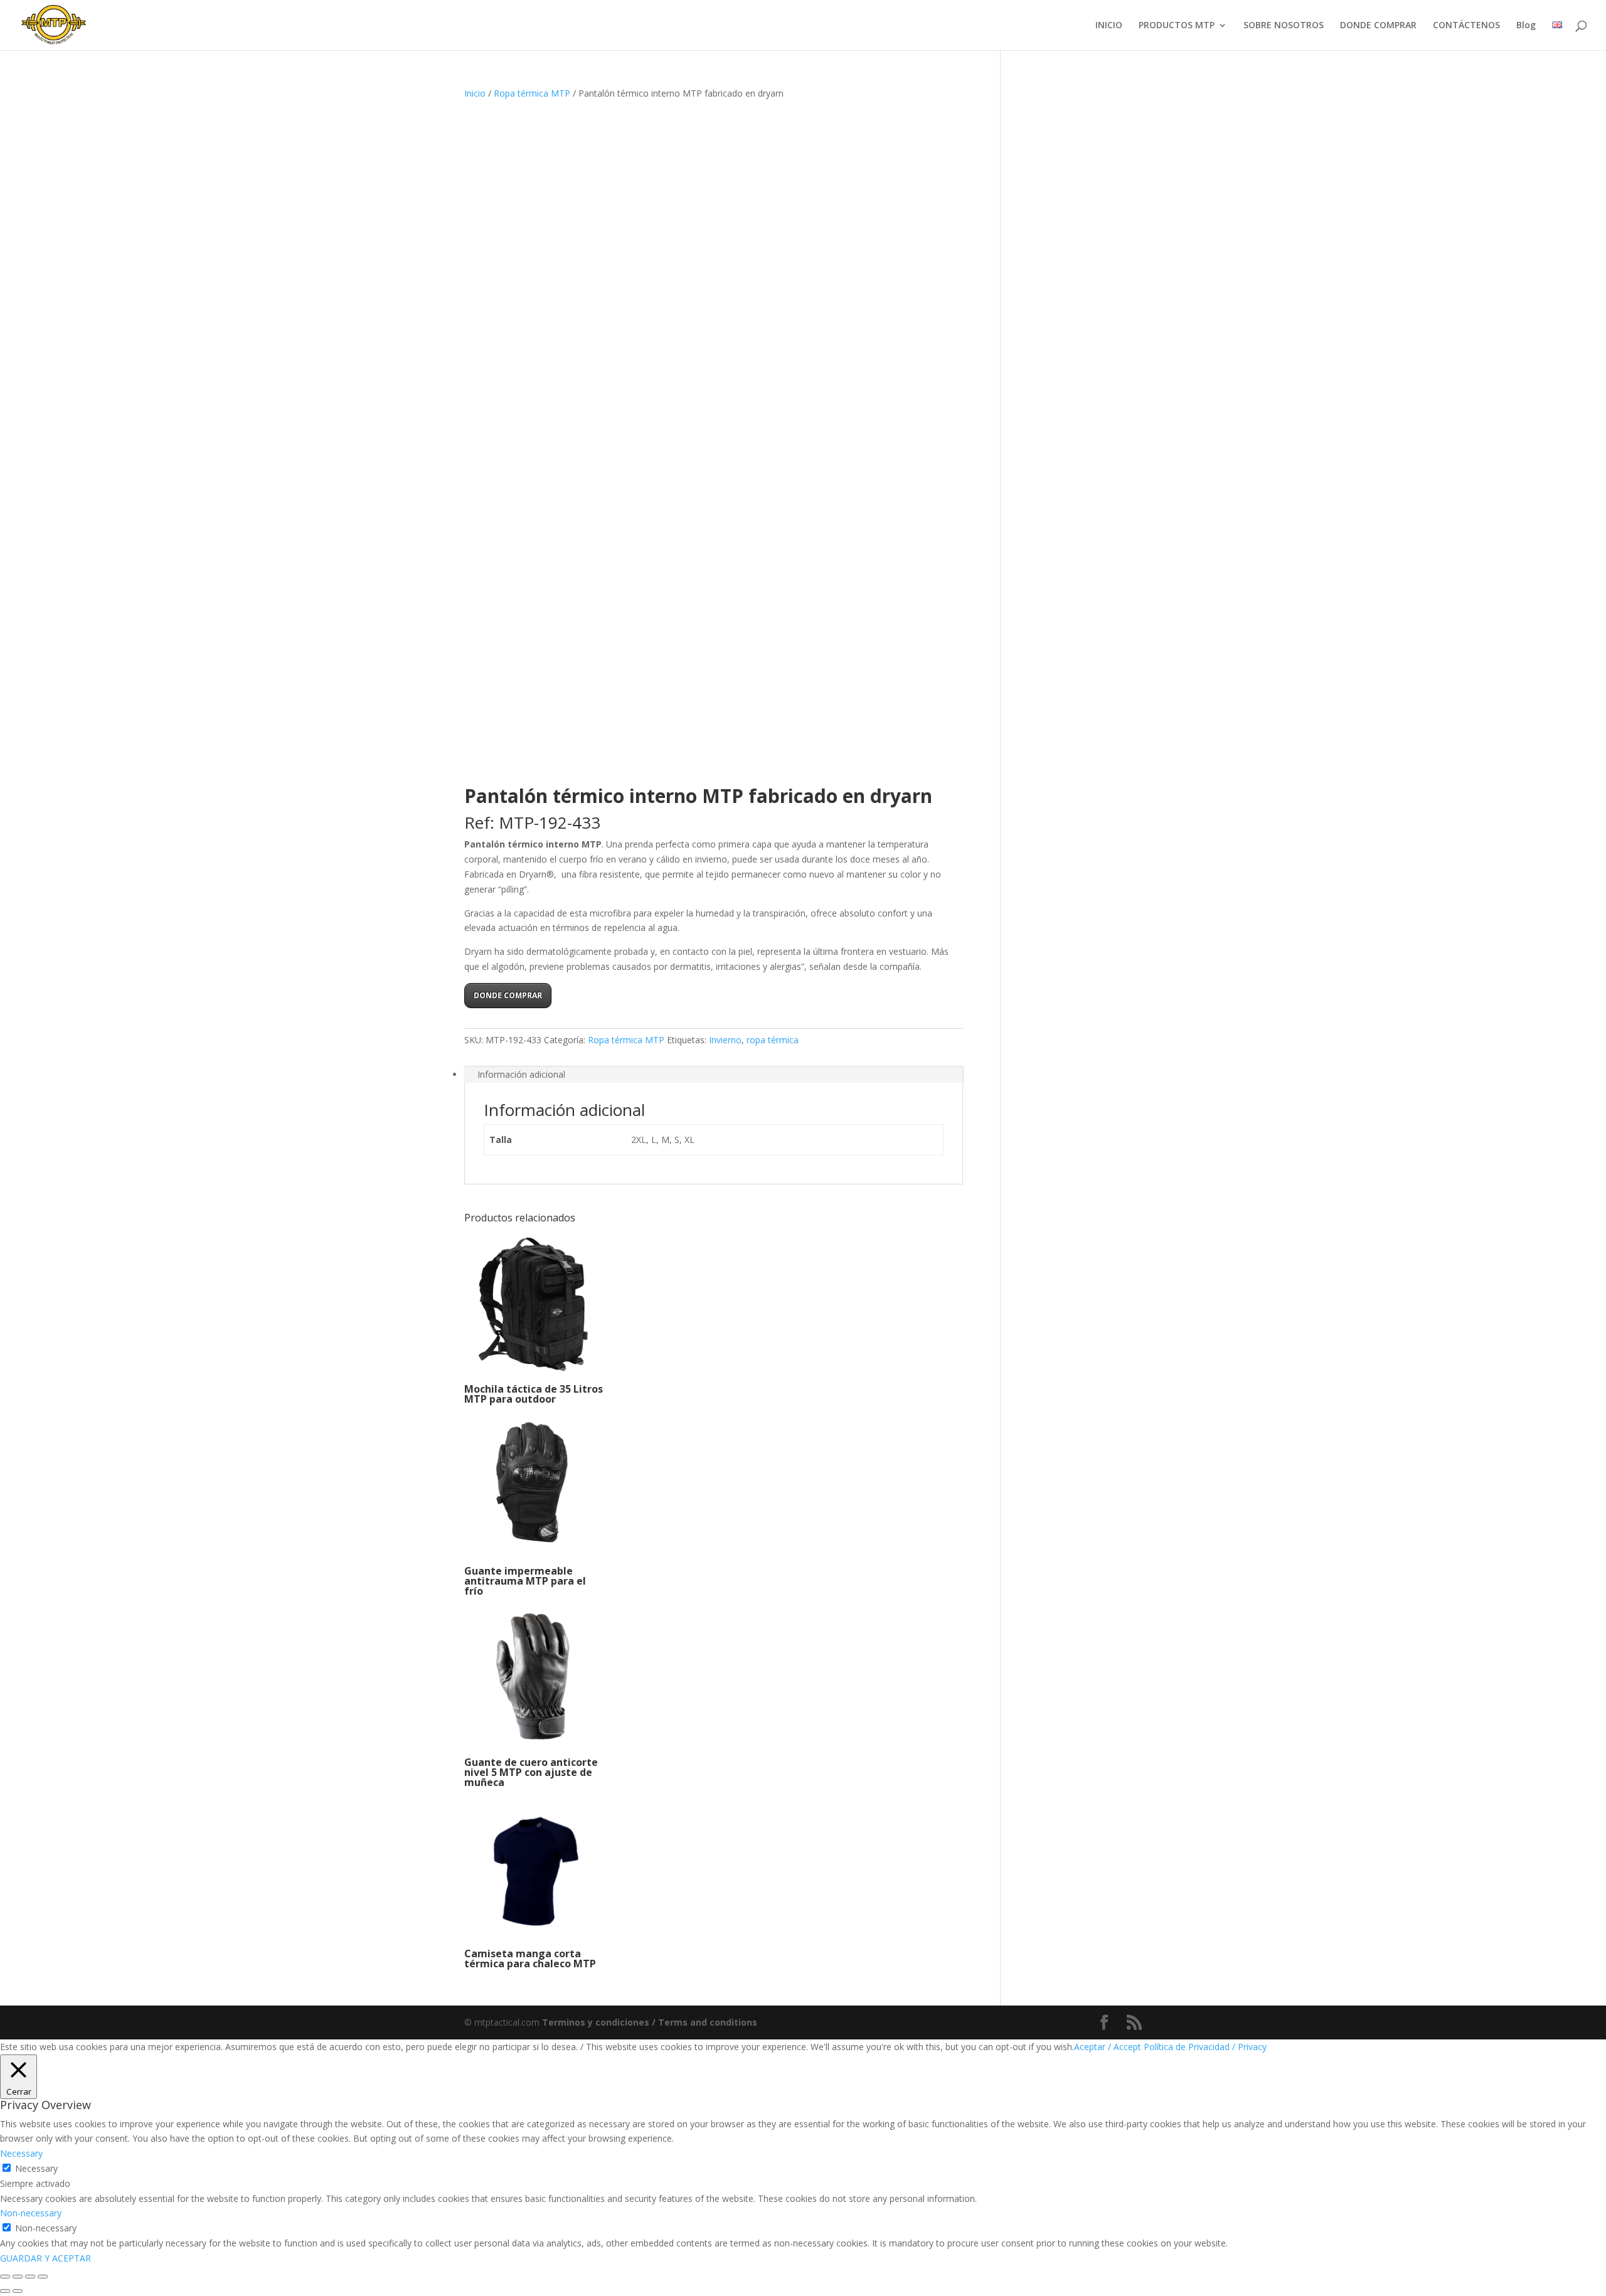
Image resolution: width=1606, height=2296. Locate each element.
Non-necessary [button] (31, 2213)
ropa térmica (773, 1040)
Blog (1526, 26)
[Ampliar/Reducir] (5, 2277)
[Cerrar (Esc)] (43, 2277)
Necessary (36, 2168)
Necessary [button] (21, 2153)
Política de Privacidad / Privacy (1205, 2047)
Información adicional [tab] (521, 1074)
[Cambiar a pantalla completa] (18, 2277)
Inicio (475, 93)
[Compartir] (30, 2277)
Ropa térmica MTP (532, 93)
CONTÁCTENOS (1466, 26)
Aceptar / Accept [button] (1108, 2047)
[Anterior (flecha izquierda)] (5, 2291)
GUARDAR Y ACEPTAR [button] (45, 2258)
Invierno (725, 1040)
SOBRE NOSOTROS (1284, 26)
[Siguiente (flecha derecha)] (18, 2291)
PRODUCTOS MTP (1177, 26)
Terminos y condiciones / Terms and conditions (650, 2022)
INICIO (1109, 26)
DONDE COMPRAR (1378, 26)
